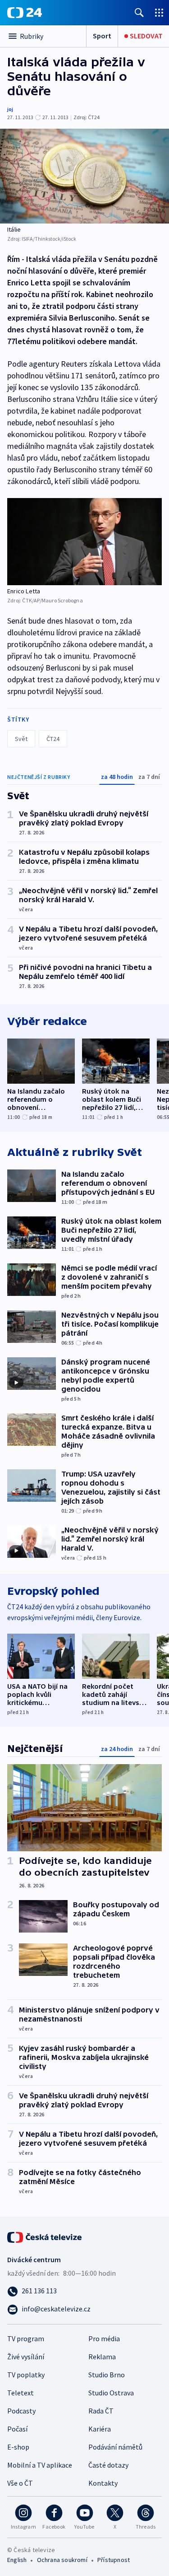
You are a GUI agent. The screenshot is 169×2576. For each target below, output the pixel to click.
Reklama (102, 2357)
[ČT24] (25, 13)
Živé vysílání (26, 2357)
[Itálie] (84, 176)
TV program (26, 2338)
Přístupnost (114, 2560)
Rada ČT (101, 2411)
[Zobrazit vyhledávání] (139, 12)
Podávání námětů (115, 2447)
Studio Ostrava (111, 2393)
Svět (21, 739)
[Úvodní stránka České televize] (45, 2236)
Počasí (17, 2429)
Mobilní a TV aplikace (40, 2465)
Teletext (21, 2393)
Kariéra (100, 2429)
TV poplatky (26, 2375)
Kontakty (103, 2483)
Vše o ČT (20, 2483)
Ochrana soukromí (62, 2560)
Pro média (104, 2338)
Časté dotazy (108, 2465)
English (17, 2560)
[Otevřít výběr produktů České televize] (159, 12)
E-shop (18, 2447)
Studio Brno (107, 2375)
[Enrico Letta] (84, 542)
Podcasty (21, 2411)
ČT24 (53, 739)
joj (10, 109)
